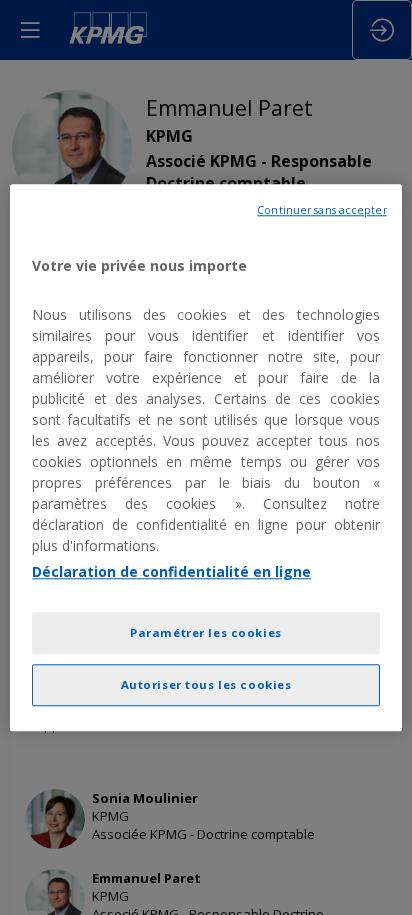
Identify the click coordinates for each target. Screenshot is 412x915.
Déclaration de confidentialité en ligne (171, 571)
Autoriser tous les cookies (206, 684)
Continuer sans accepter (321, 210)
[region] (205, 457)
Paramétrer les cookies (206, 632)
